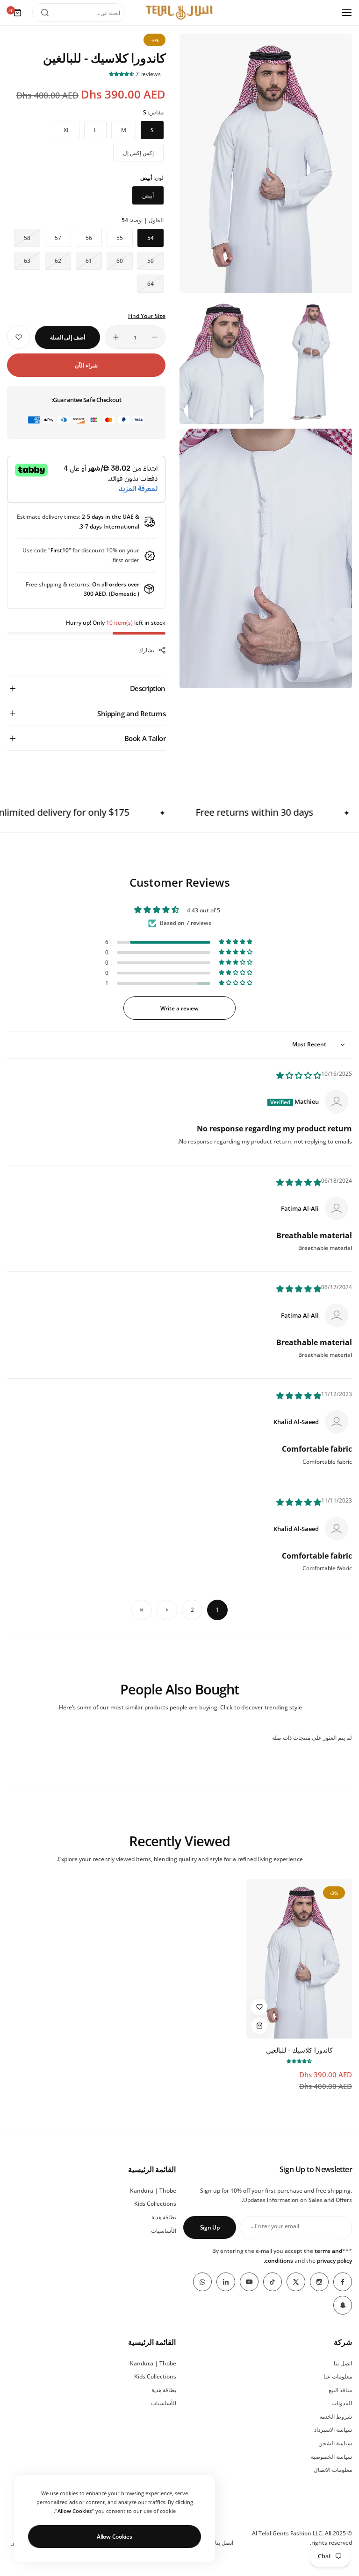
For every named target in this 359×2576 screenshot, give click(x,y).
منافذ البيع (340, 2390)
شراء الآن (86, 365)
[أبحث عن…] (45, 13)
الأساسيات (164, 2231)
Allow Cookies (114, 2537)
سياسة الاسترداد (333, 2430)
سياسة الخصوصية (331, 2457)
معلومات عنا (338, 2376)
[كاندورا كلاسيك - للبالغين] (299, 1959)
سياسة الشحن (335, 2443)
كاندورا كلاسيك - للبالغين (299, 2050)
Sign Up (210, 2227)
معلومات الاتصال (333, 2470)
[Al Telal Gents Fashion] (179, 13)
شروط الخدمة (336, 2417)
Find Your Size (147, 316)
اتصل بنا (343, 2363)
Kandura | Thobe (153, 2191)
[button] (122, 74)
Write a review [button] (179, 1008)
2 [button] (192, 1610)
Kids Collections (155, 2204)
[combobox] (79, 13)
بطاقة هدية (164, 2217)
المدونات (342, 2403)
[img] (299, 1076)
